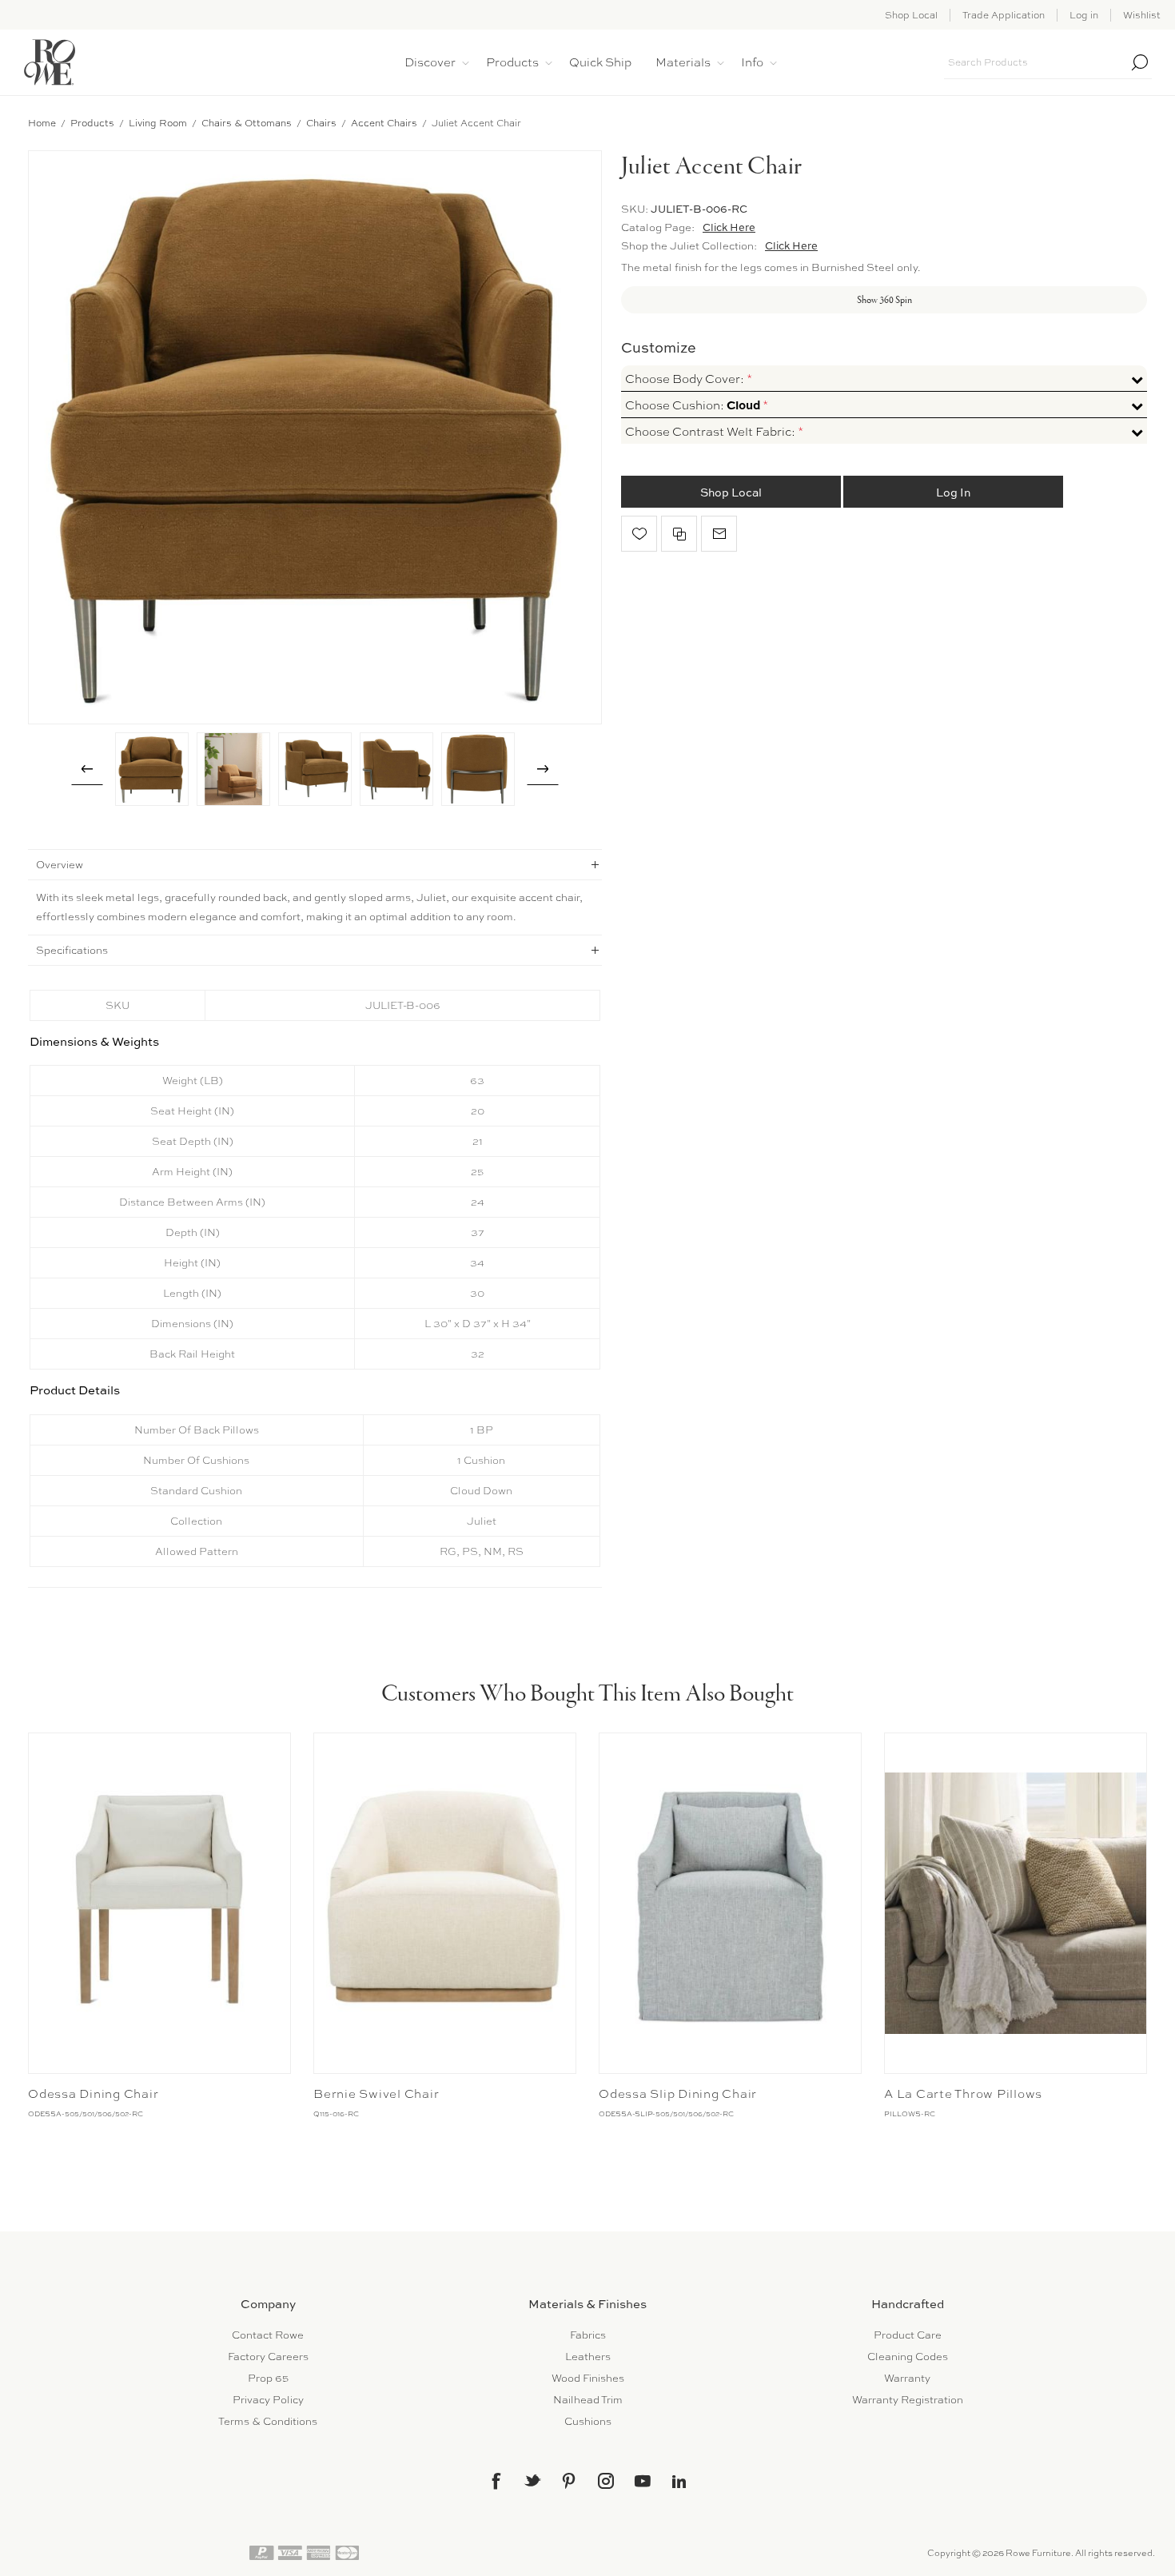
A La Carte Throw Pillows (963, 2094)
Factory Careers (268, 2357)
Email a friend (719, 534)
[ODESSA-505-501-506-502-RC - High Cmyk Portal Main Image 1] (159, 1903)
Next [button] (543, 769)
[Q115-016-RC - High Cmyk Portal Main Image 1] (445, 1903)
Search (1140, 62)
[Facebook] (496, 2481)
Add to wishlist (639, 534)
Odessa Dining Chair (93, 2094)
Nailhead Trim (588, 2400)
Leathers (588, 2357)
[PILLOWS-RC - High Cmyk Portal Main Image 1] (1016, 1903)
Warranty (907, 2378)
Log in (1084, 15)
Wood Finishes (588, 2378)
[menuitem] (268, 2335)
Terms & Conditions (268, 2421)
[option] (152, 769)
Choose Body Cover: (686, 379)
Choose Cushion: (694, 405)
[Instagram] (606, 2481)
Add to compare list (679, 534)
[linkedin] (679, 2482)
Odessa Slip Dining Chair (678, 2094)
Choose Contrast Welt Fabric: (711, 432)
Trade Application (1004, 15)
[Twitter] (532, 2480)
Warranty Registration (908, 2400)
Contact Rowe (268, 2335)
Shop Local (911, 15)
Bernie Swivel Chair (376, 2094)
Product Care (908, 2335)
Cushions (588, 2421)
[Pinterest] (569, 2481)
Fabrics (588, 2335)
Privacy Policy (268, 2400)
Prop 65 (268, 2378)
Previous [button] (87, 769)
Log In (953, 492)
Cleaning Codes (908, 2357)
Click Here (729, 227)
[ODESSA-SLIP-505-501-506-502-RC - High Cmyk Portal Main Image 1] (730, 1903)
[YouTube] (643, 2481)
